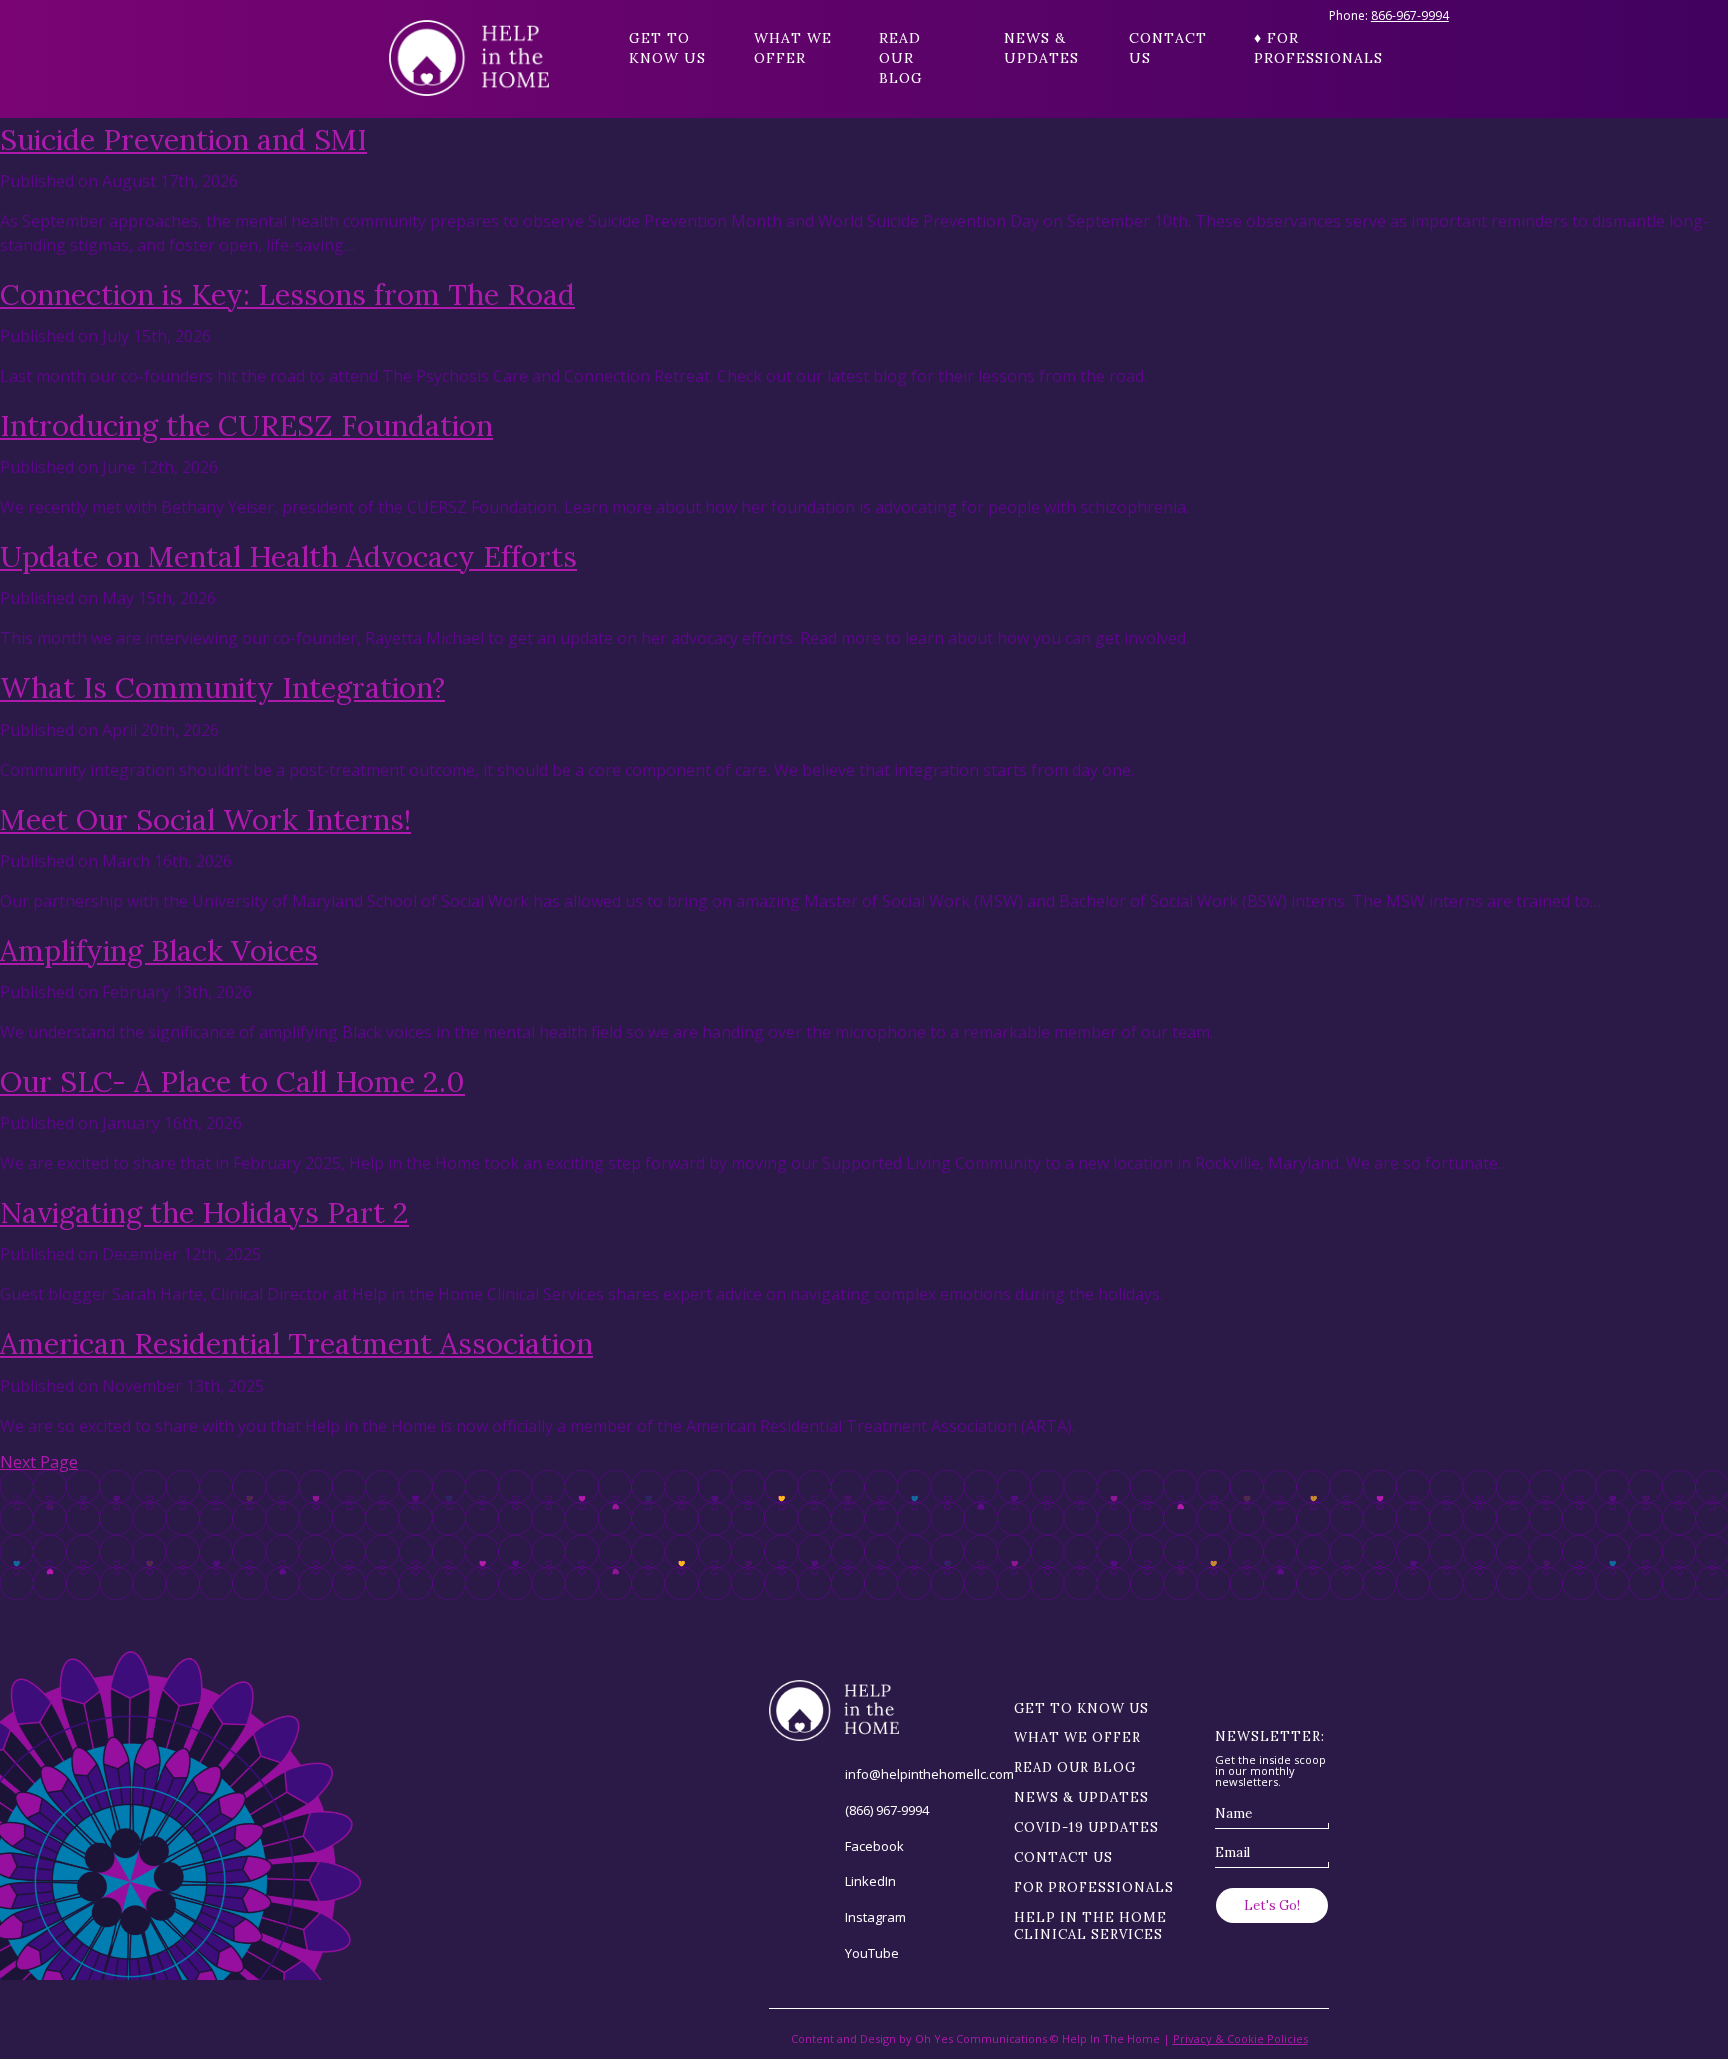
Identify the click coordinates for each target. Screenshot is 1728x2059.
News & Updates (1041, 48)
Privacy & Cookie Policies (1240, 2038)
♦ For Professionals (1296, 48)
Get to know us (667, 48)
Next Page (39, 1462)
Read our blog (901, 57)
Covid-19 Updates (1086, 1827)
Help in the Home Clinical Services (1090, 1926)
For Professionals (1094, 1887)
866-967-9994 (1410, 15)
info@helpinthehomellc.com (929, 1774)
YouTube (872, 1953)
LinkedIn (870, 1881)
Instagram (875, 1917)
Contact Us (1168, 48)
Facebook (874, 1846)
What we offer (793, 48)
